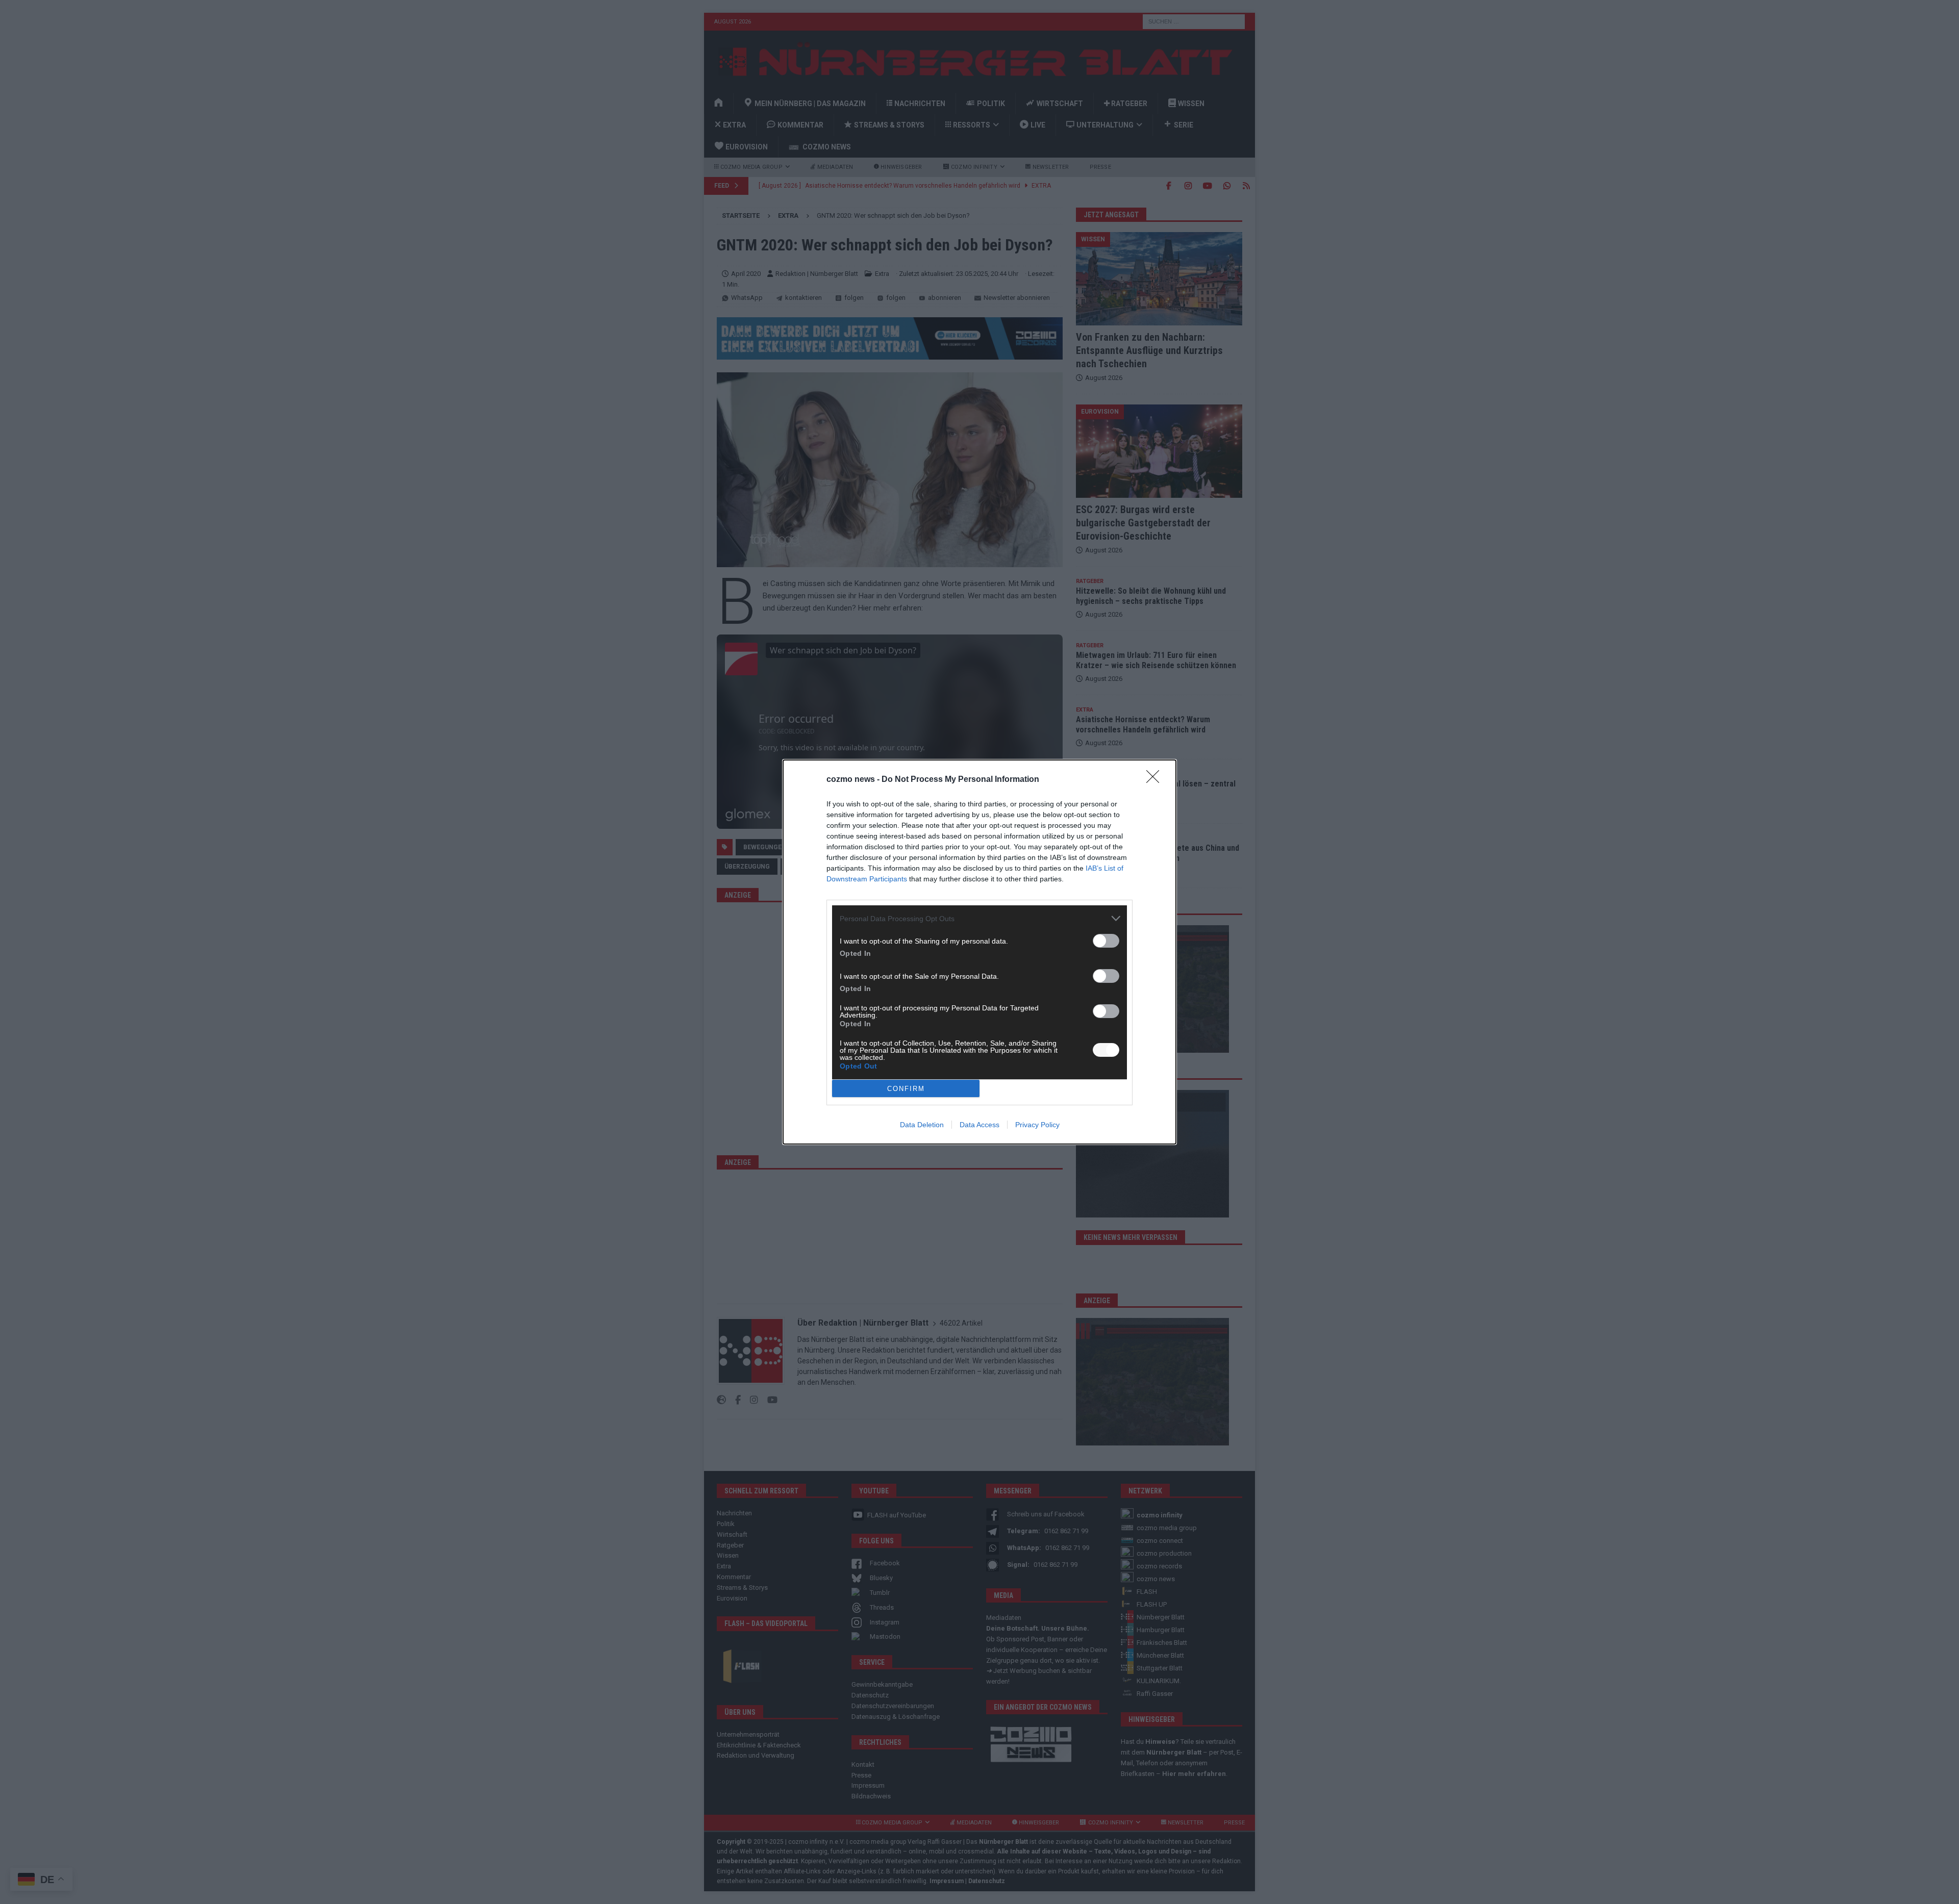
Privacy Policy (1037, 1125)
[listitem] (979, 918)
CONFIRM (906, 1089)
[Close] (1156, 780)
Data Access (979, 1125)
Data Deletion (922, 1125)
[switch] (1106, 941)
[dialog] (979, 952)
